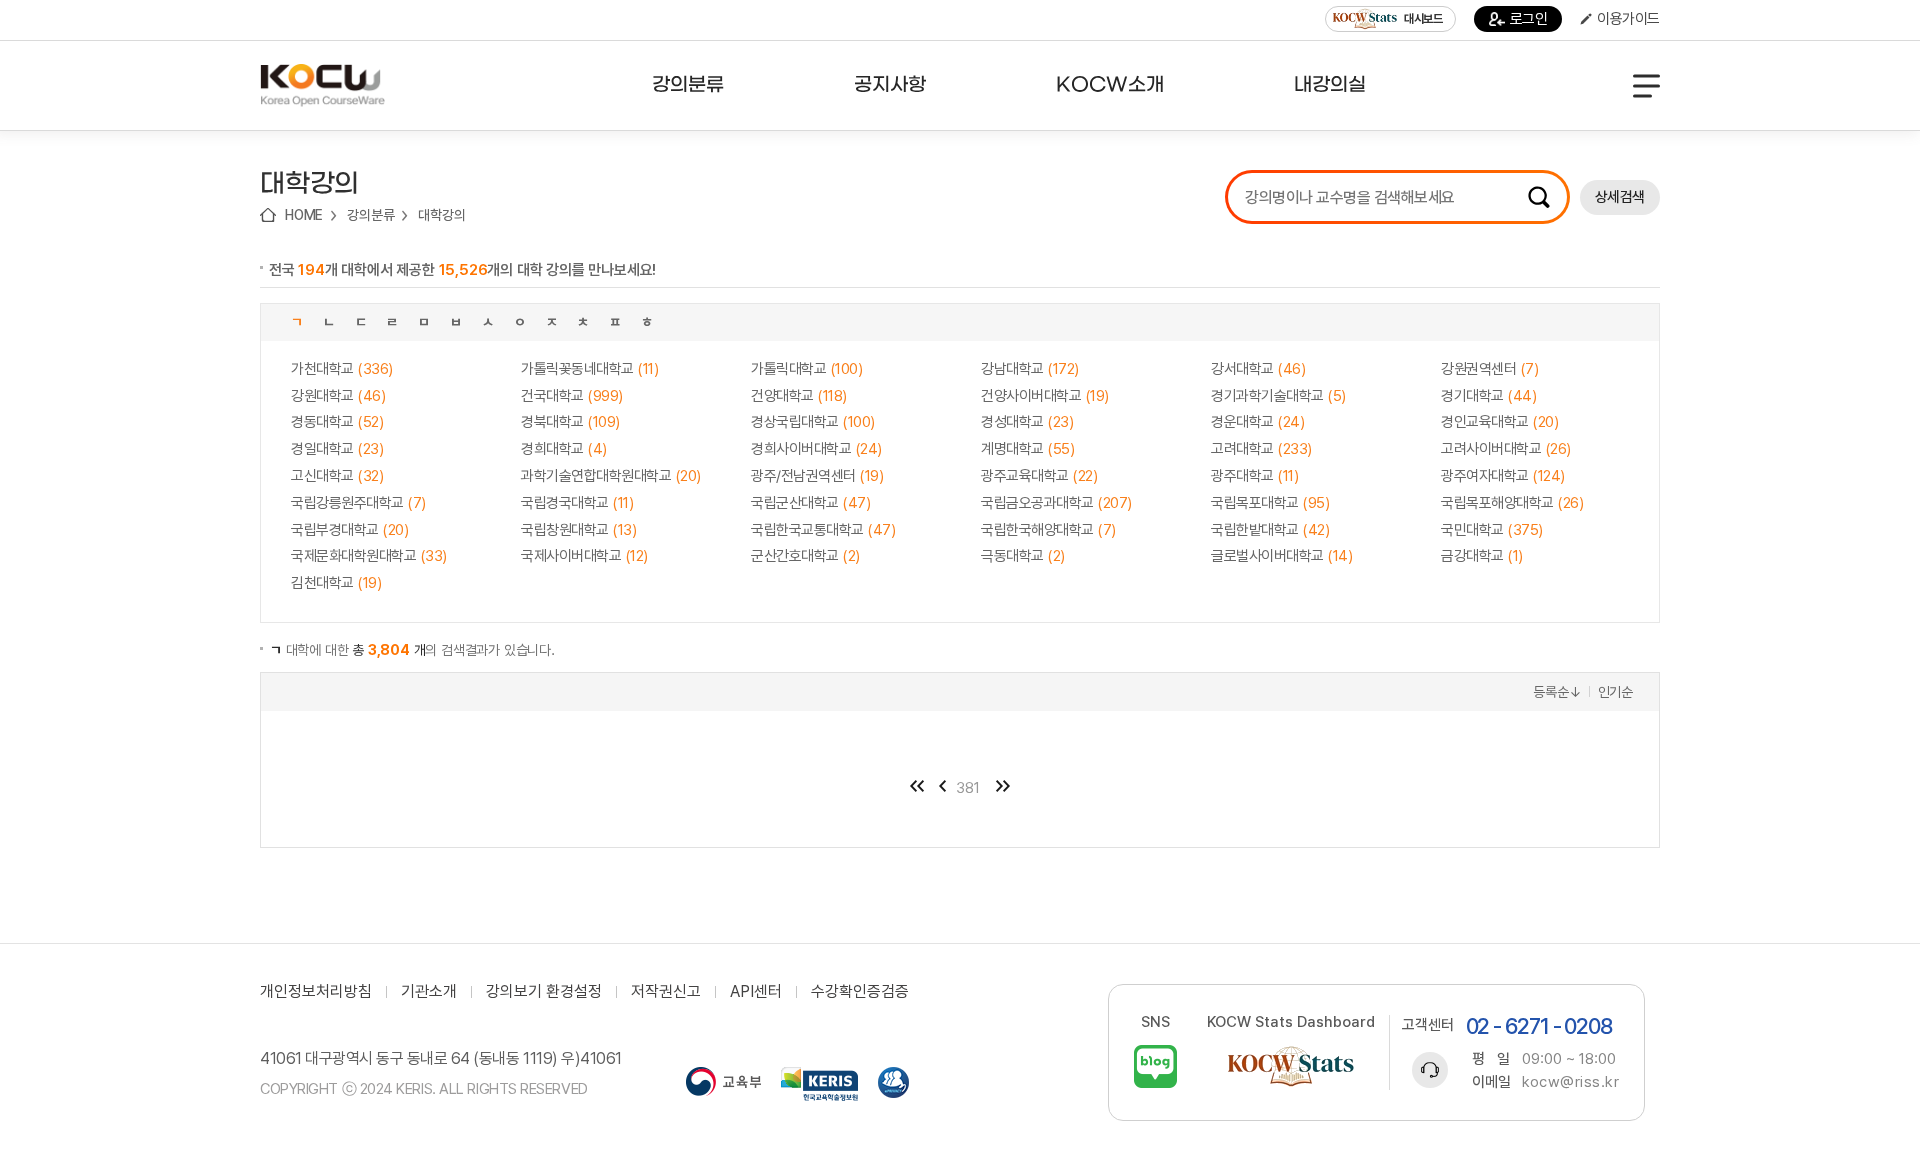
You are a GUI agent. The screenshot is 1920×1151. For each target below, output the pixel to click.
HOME (304, 215)
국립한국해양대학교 (1048, 530)
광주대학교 (1254, 476)
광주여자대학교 (1503, 476)
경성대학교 (1027, 422)
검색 (1539, 197)
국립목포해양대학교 (1512, 503)
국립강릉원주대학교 (358, 503)
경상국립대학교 (813, 422)
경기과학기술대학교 (1278, 396)
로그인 (1529, 19)
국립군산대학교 (810, 503)
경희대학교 (564, 449)
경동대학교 (337, 422)
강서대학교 (1258, 369)
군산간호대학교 (805, 556)
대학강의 (441, 215)
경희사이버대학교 (816, 449)
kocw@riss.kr (1570, 1082)
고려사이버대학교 (1506, 449)
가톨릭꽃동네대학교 (589, 369)
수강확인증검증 (860, 992)
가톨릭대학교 (806, 369)
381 (967, 788)
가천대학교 (342, 369)
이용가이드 (1628, 19)
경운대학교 (1257, 422)
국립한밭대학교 (1270, 530)
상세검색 (1620, 197)
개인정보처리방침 (316, 992)
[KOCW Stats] (1291, 1066)
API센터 (756, 992)
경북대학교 (570, 422)
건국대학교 (572, 396)
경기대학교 (1488, 396)
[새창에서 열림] (723, 1084)
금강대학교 (1482, 556)
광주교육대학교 (1039, 476)
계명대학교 (1027, 449)
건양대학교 (799, 396)
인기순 (1615, 692)
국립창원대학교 (578, 530)
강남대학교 (1030, 369)
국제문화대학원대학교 (369, 556)
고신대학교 (337, 476)
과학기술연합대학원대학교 (611, 476)
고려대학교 (1261, 449)
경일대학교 (337, 449)
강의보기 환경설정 (544, 992)
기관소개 (429, 992)
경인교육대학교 (1499, 422)
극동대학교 (1023, 556)
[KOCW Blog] (1155, 1066)
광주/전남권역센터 (817, 476)
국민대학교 (1492, 530)
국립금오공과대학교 (1056, 503)
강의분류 (370, 215)
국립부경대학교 (349, 530)
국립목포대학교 (1270, 503)
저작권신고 (666, 992)
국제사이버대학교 (584, 556)
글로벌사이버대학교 (1281, 556)
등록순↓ (1557, 692)
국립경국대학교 (577, 503)
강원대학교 (338, 396)
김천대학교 (336, 583)
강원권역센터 (1489, 369)
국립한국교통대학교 (823, 530)
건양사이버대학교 (1045, 396)
